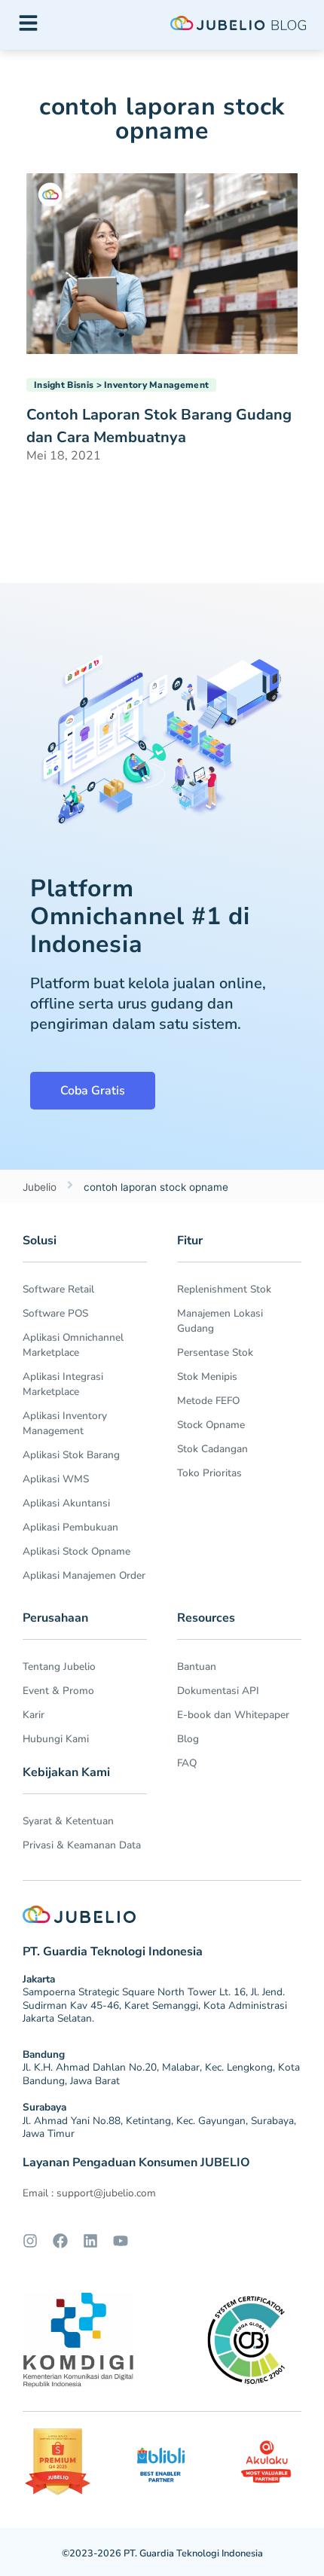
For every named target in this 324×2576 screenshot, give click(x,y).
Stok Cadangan (212, 1449)
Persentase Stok (215, 1352)
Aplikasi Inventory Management (65, 1423)
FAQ (187, 1763)
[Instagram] (30, 2241)
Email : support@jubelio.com (89, 2193)
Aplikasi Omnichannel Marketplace (73, 1345)
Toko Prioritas (209, 1473)
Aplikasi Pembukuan (70, 1527)
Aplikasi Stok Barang (71, 1455)
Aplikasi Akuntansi (66, 1503)
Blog (188, 1739)
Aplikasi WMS (56, 1479)
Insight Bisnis (64, 385)
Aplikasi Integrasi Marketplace (63, 1384)
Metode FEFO (208, 1401)
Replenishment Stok (224, 1289)
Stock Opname (211, 1425)
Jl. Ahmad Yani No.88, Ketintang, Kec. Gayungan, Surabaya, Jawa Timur (159, 2127)
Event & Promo (58, 1691)
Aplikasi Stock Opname (76, 1551)
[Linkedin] (90, 2241)
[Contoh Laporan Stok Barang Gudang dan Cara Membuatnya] (162, 262)
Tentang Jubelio (59, 1666)
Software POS (55, 1313)
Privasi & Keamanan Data (82, 1845)
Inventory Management (156, 385)
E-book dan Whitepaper (233, 1715)
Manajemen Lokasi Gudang (220, 1321)
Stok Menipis (207, 1377)
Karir (34, 1715)
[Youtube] (121, 2241)
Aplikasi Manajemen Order (84, 1575)
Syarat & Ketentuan (68, 1821)
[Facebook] (60, 2241)
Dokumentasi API (218, 1691)
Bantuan (197, 1666)
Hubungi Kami (56, 1739)
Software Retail (58, 1289)
